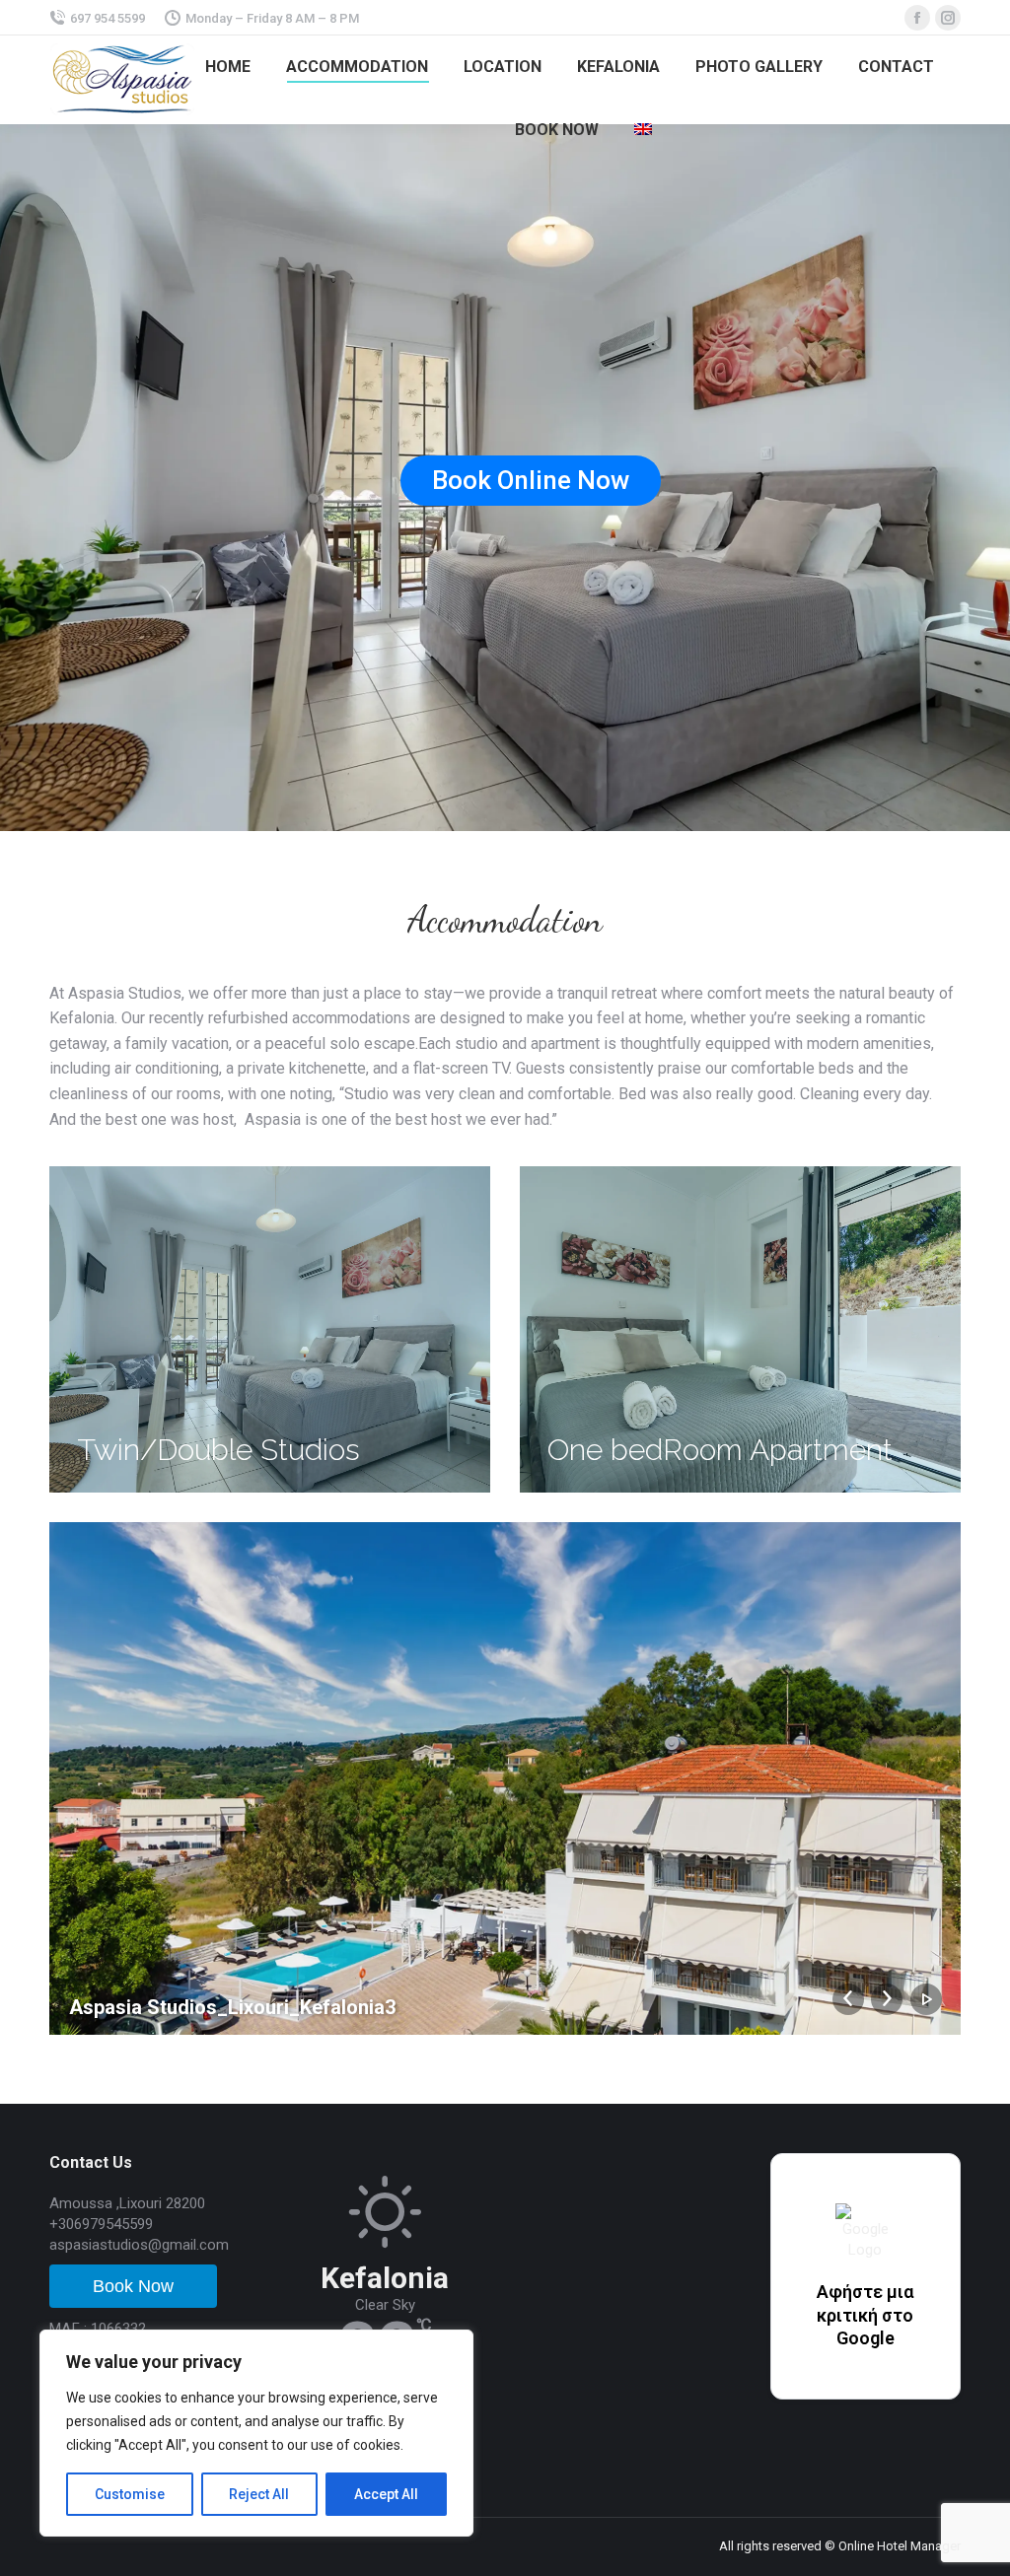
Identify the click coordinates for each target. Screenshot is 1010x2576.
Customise (130, 2494)
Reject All (259, 2494)
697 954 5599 (108, 18)
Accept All (386, 2494)
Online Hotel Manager (900, 2546)
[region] (256, 2433)
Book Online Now (531, 480)
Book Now (133, 2286)
